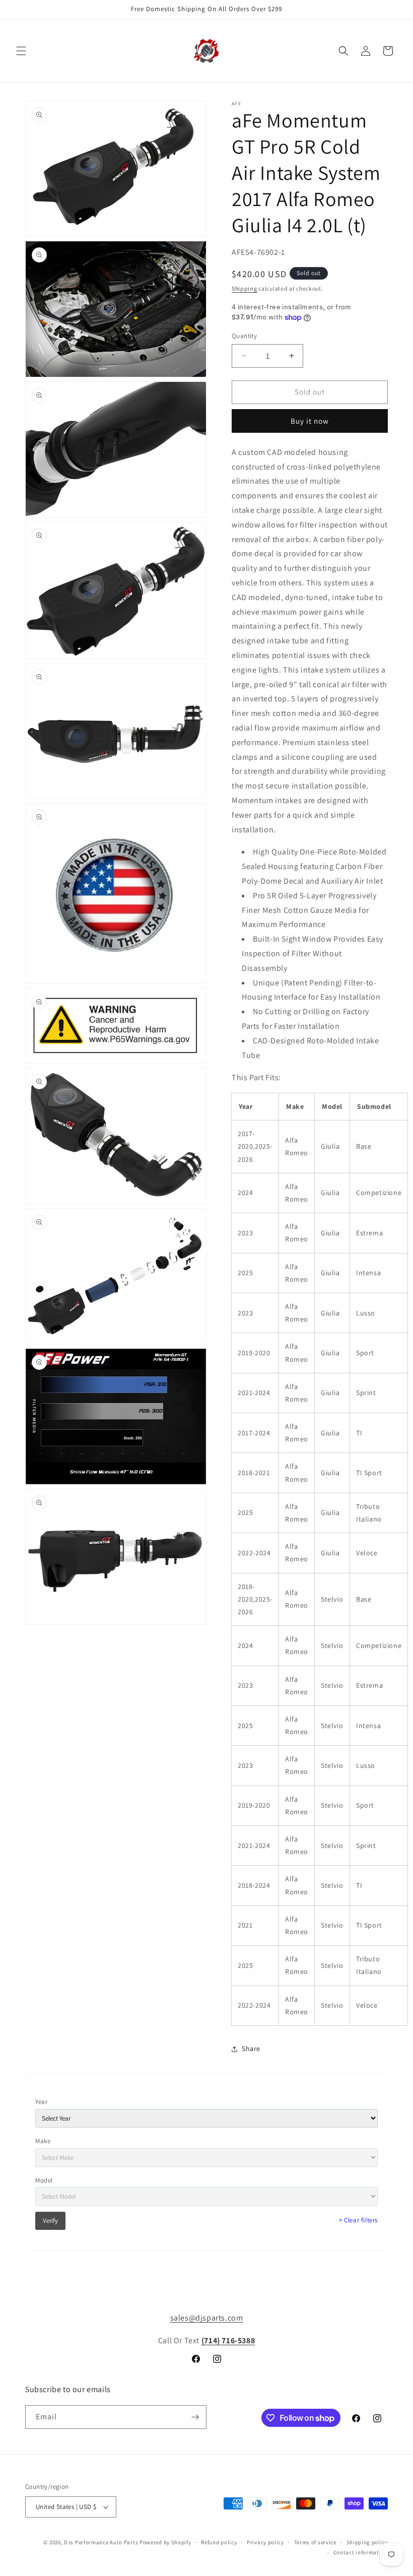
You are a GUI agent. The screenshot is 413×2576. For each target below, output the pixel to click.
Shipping (245, 288)
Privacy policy (265, 2542)
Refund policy (219, 2542)
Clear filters (358, 2220)
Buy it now (310, 421)
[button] (21, 51)
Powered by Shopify (165, 2542)
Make (43, 2141)
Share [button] (251, 2049)
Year (41, 2102)
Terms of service (315, 2542)
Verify (50, 2221)
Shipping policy (367, 2542)
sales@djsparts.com (207, 2318)
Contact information (361, 2552)
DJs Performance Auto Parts (101, 2542)
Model (44, 2180)
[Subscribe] (195, 2417)
